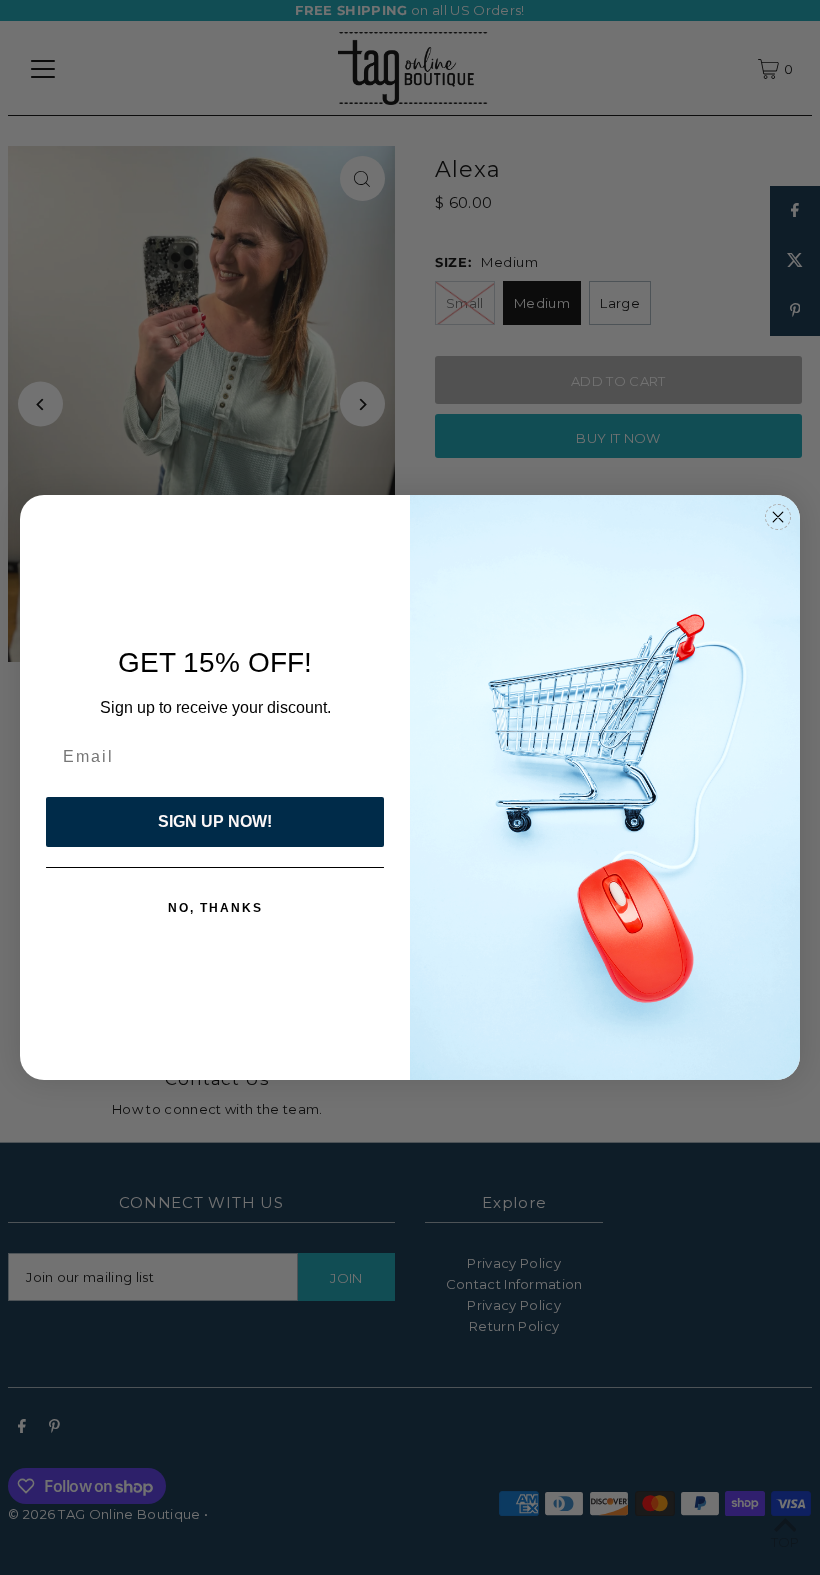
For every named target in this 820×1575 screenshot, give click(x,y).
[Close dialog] (778, 517)
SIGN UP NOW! (215, 821)
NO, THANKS (215, 908)
